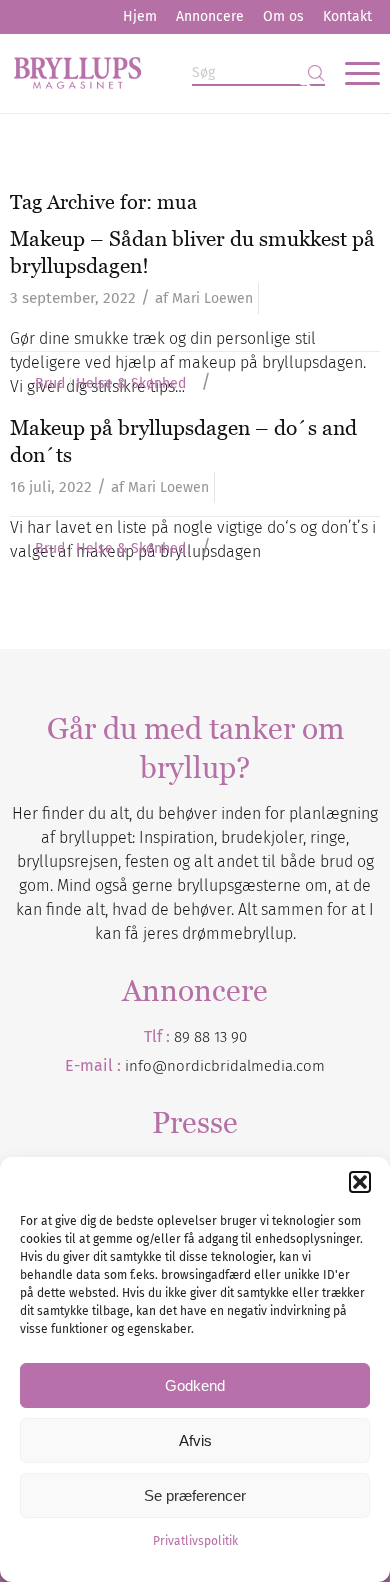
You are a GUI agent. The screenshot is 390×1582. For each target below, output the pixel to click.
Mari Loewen (212, 298)
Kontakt (347, 16)
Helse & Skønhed (131, 384)
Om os (283, 16)
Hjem (140, 16)
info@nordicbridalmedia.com (225, 1066)
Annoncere (210, 16)
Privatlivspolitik (195, 1541)
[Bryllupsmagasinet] (158, 73)
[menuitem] (140, 17)
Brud (50, 384)
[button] (360, 1182)
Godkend (195, 1385)
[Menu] (352, 73)
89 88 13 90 (210, 1037)
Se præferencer (195, 1495)
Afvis (195, 1440)
